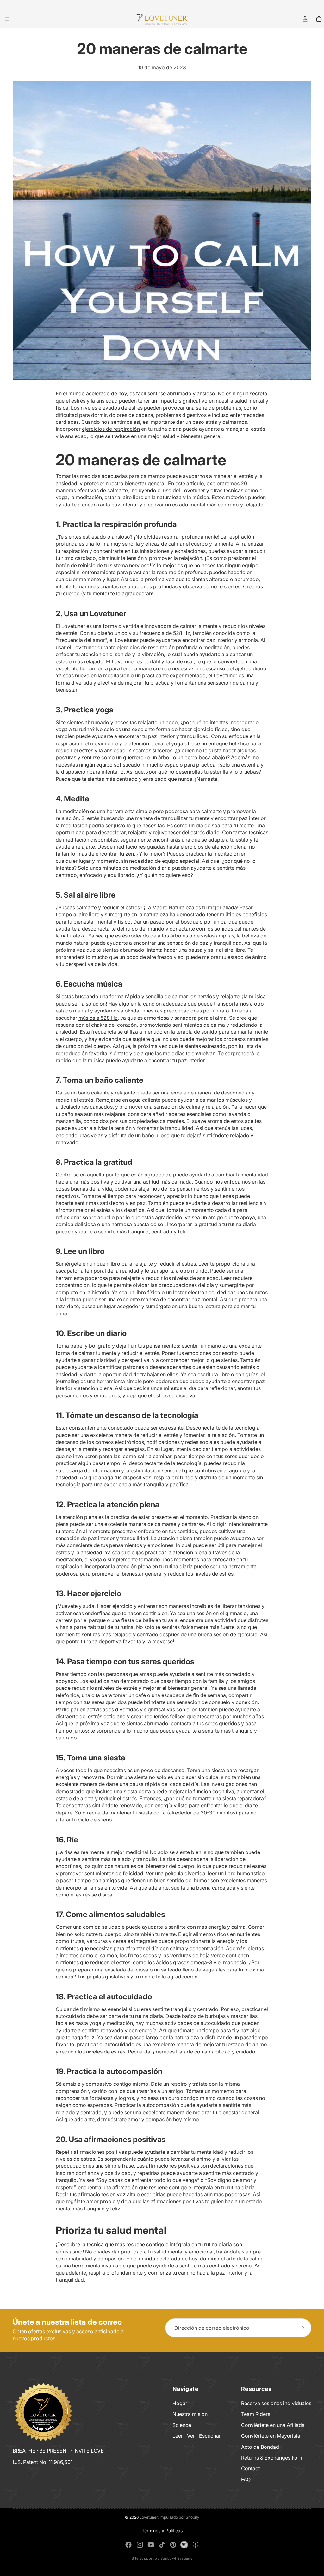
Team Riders (256, 2414)
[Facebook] (128, 2545)
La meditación (72, 811)
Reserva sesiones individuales (276, 2403)
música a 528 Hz (98, 1018)
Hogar (180, 2403)
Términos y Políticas (162, 2531)
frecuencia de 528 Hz (165, 633)
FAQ (246, 2479)
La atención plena (172, 1538)
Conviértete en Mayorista (271, 2436)
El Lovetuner (70, 626)
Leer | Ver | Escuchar (197, 2436)
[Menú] (7, 19)
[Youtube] (151, 2545)
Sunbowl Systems (177, 2558)
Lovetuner (149, 2517)
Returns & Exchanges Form (272, 2458)
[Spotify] (184, 2545)
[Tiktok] (162, 2545)
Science (182, 2425)
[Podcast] (196, 2545)
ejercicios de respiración (111, 429)
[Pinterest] (173, 2545)
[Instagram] (140, 2545)
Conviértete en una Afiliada (273, 2425)
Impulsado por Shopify (179, 2517)
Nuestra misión (190, 2414)
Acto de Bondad (260, 2447)
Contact (250, 2468)
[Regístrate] (302, 2328)
